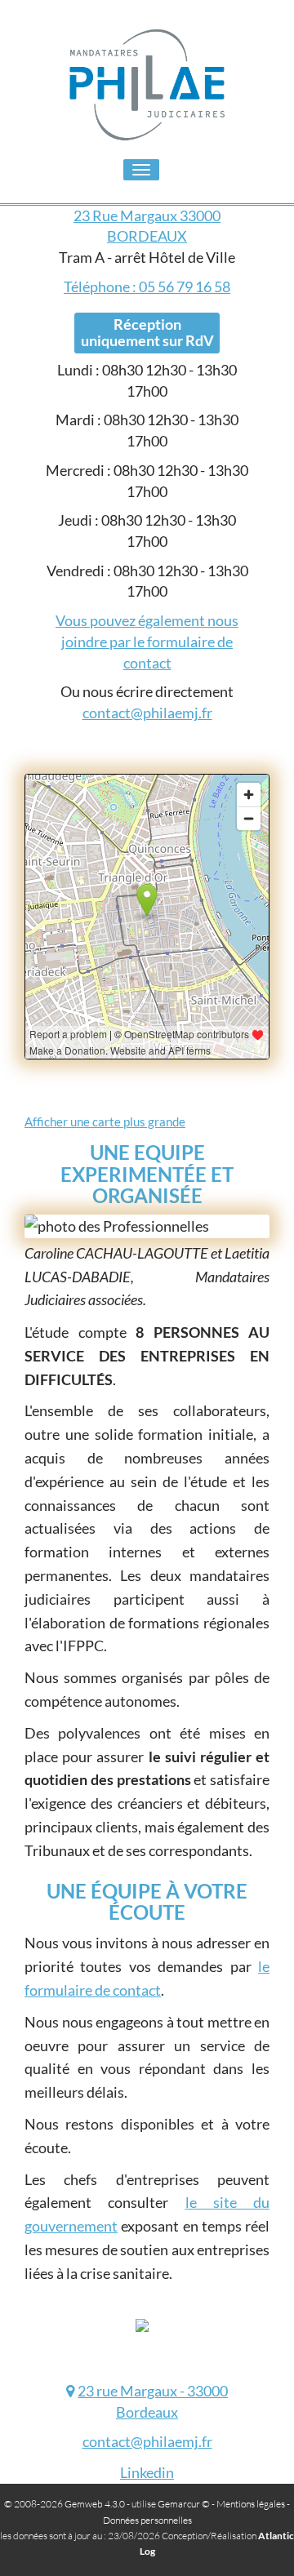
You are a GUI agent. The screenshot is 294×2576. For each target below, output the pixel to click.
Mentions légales (251, 2504)
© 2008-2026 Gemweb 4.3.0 (65, 2504)
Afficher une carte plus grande (105, 1121)
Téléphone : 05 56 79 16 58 (147, 286)
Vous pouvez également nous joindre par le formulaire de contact (147, 641)
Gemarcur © (184, 2504)
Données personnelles (147, 2520)
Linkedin (147, 2472)
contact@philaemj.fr (147, 713)
